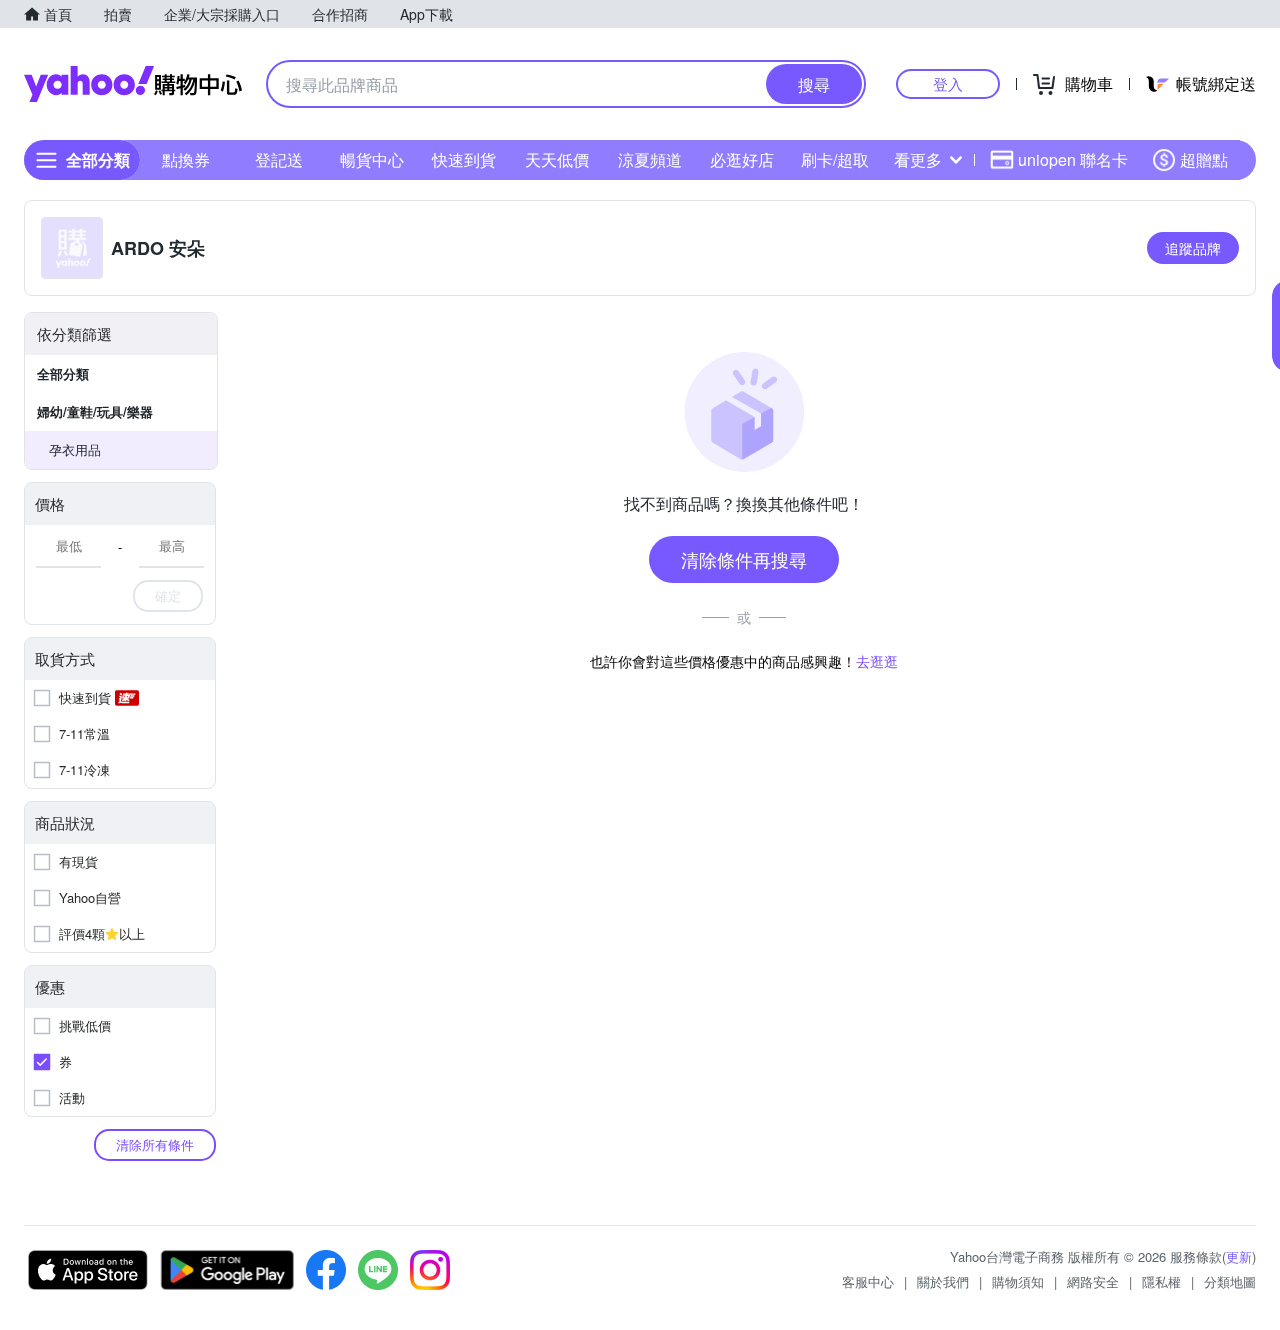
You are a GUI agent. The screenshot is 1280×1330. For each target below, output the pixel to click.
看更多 (918, 159)
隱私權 (1161, 1281)
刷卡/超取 (835, 159)
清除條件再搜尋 (744, 559)
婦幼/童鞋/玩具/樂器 (95, 411)
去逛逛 (877, 661)
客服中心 (868, 1281)
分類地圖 (1230, 1281)
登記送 (279, 159)
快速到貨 (464, 159)
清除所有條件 (155, 1144)
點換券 (186, 159)
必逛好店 (742, 159)
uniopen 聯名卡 (1073, 159)
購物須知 (1018, 1281)
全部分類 (63, 373)
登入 (948, 83)
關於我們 (943, 1281)
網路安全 (1093, 1281)
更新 (1239, 1256)
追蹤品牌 (1193, 248)
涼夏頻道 (650, 159)
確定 (168, 595)
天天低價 (557, 159)
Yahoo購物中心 (133, 84)
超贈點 (1204, 159)
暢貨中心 (372, 159)
